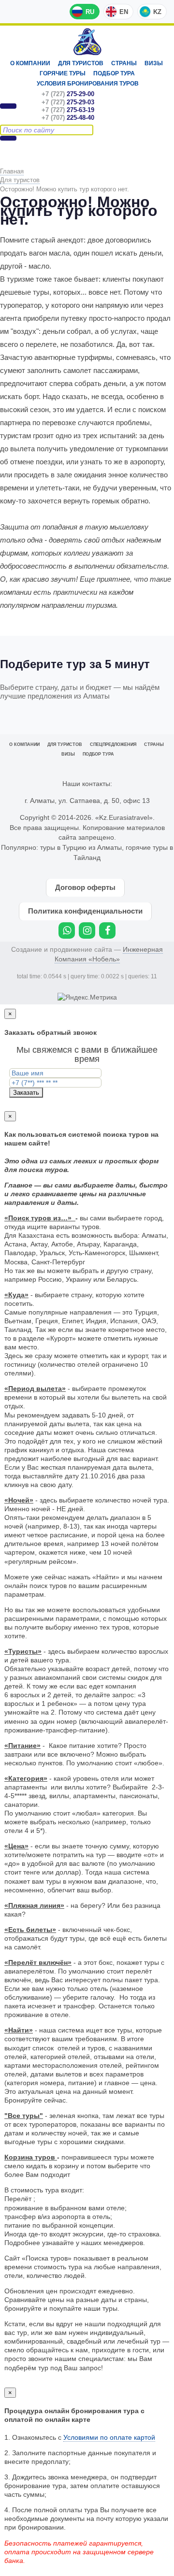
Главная (12, 171)
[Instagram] (87, 930)
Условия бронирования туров (88, 84)
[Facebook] (107, 930)
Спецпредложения (113, 744)
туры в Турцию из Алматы (81, 847)
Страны (124, 63)
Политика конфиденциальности (85, 911)
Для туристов (81, 63)
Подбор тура (114, 73)
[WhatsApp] (67, 930)
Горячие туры (63, 73)
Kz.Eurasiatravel (87, 42)
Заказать (26, 1093)
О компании (30, 63)
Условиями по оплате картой (109, 2437)
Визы (154, 63)
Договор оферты (85, 887)
